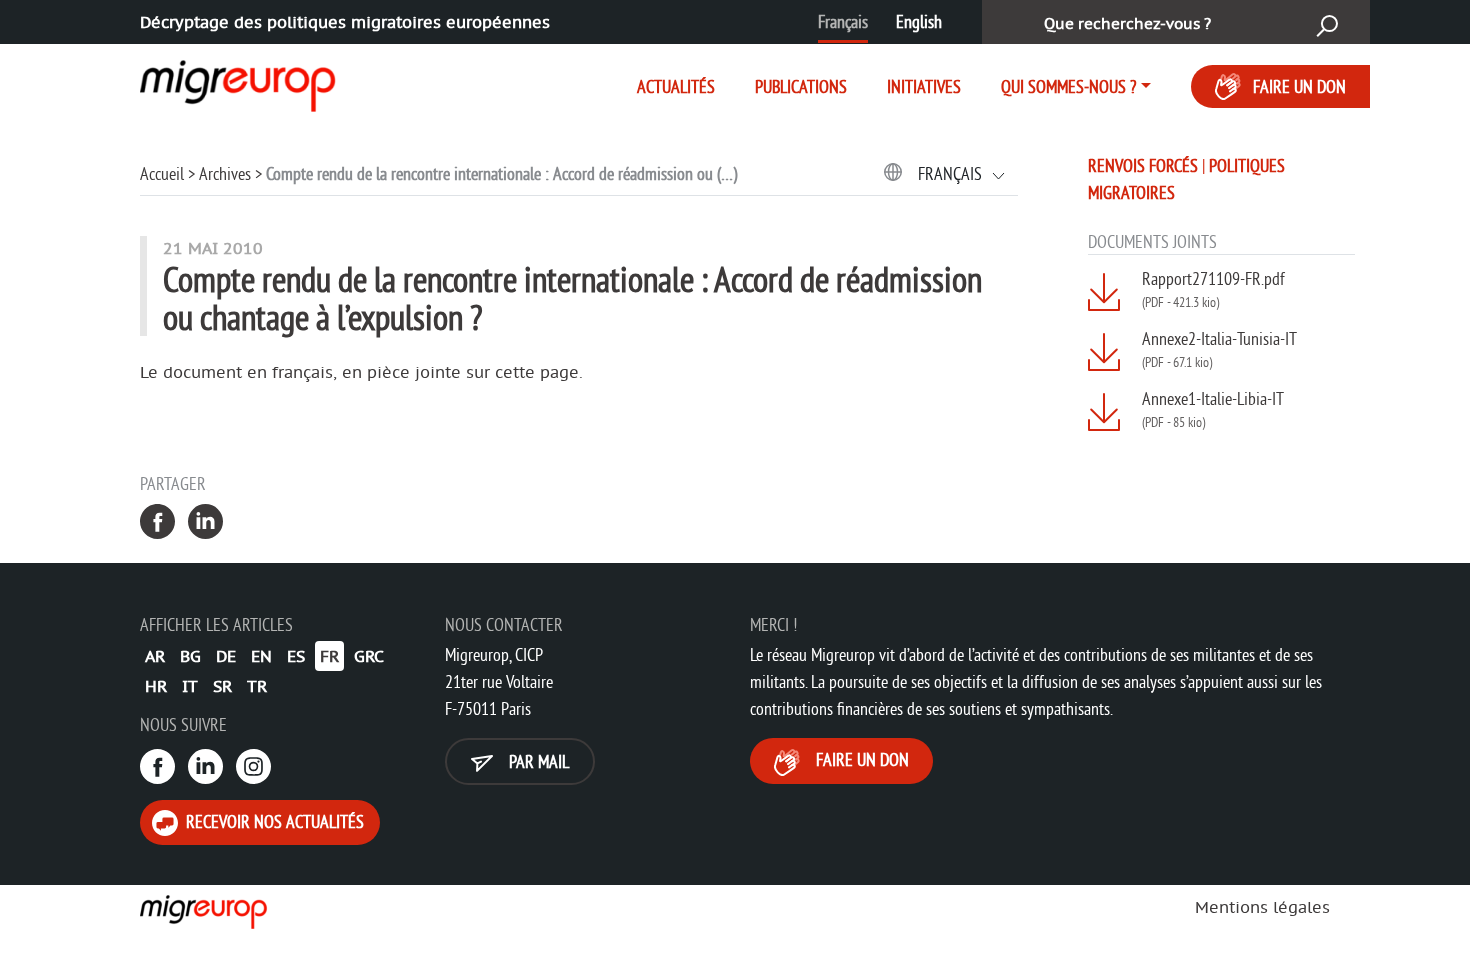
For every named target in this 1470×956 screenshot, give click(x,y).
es (296, 656)
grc (369, 656)
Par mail (537, 761)
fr (329, 656)
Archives (225, 173)
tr (257, 686)
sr (222, 686)
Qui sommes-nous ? (1068, 86)
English (919, 21)
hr (156, 686)
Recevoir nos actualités (273, 821)
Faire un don (1299, 86)
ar (155, 656)
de (226, 656)
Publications (801, 86)
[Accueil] (220, 82)
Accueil (162, 173)
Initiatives (924, 86)
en (261, 656)
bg (190, 656)
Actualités (676, 86)
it (190, 686)
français (952, 173)
